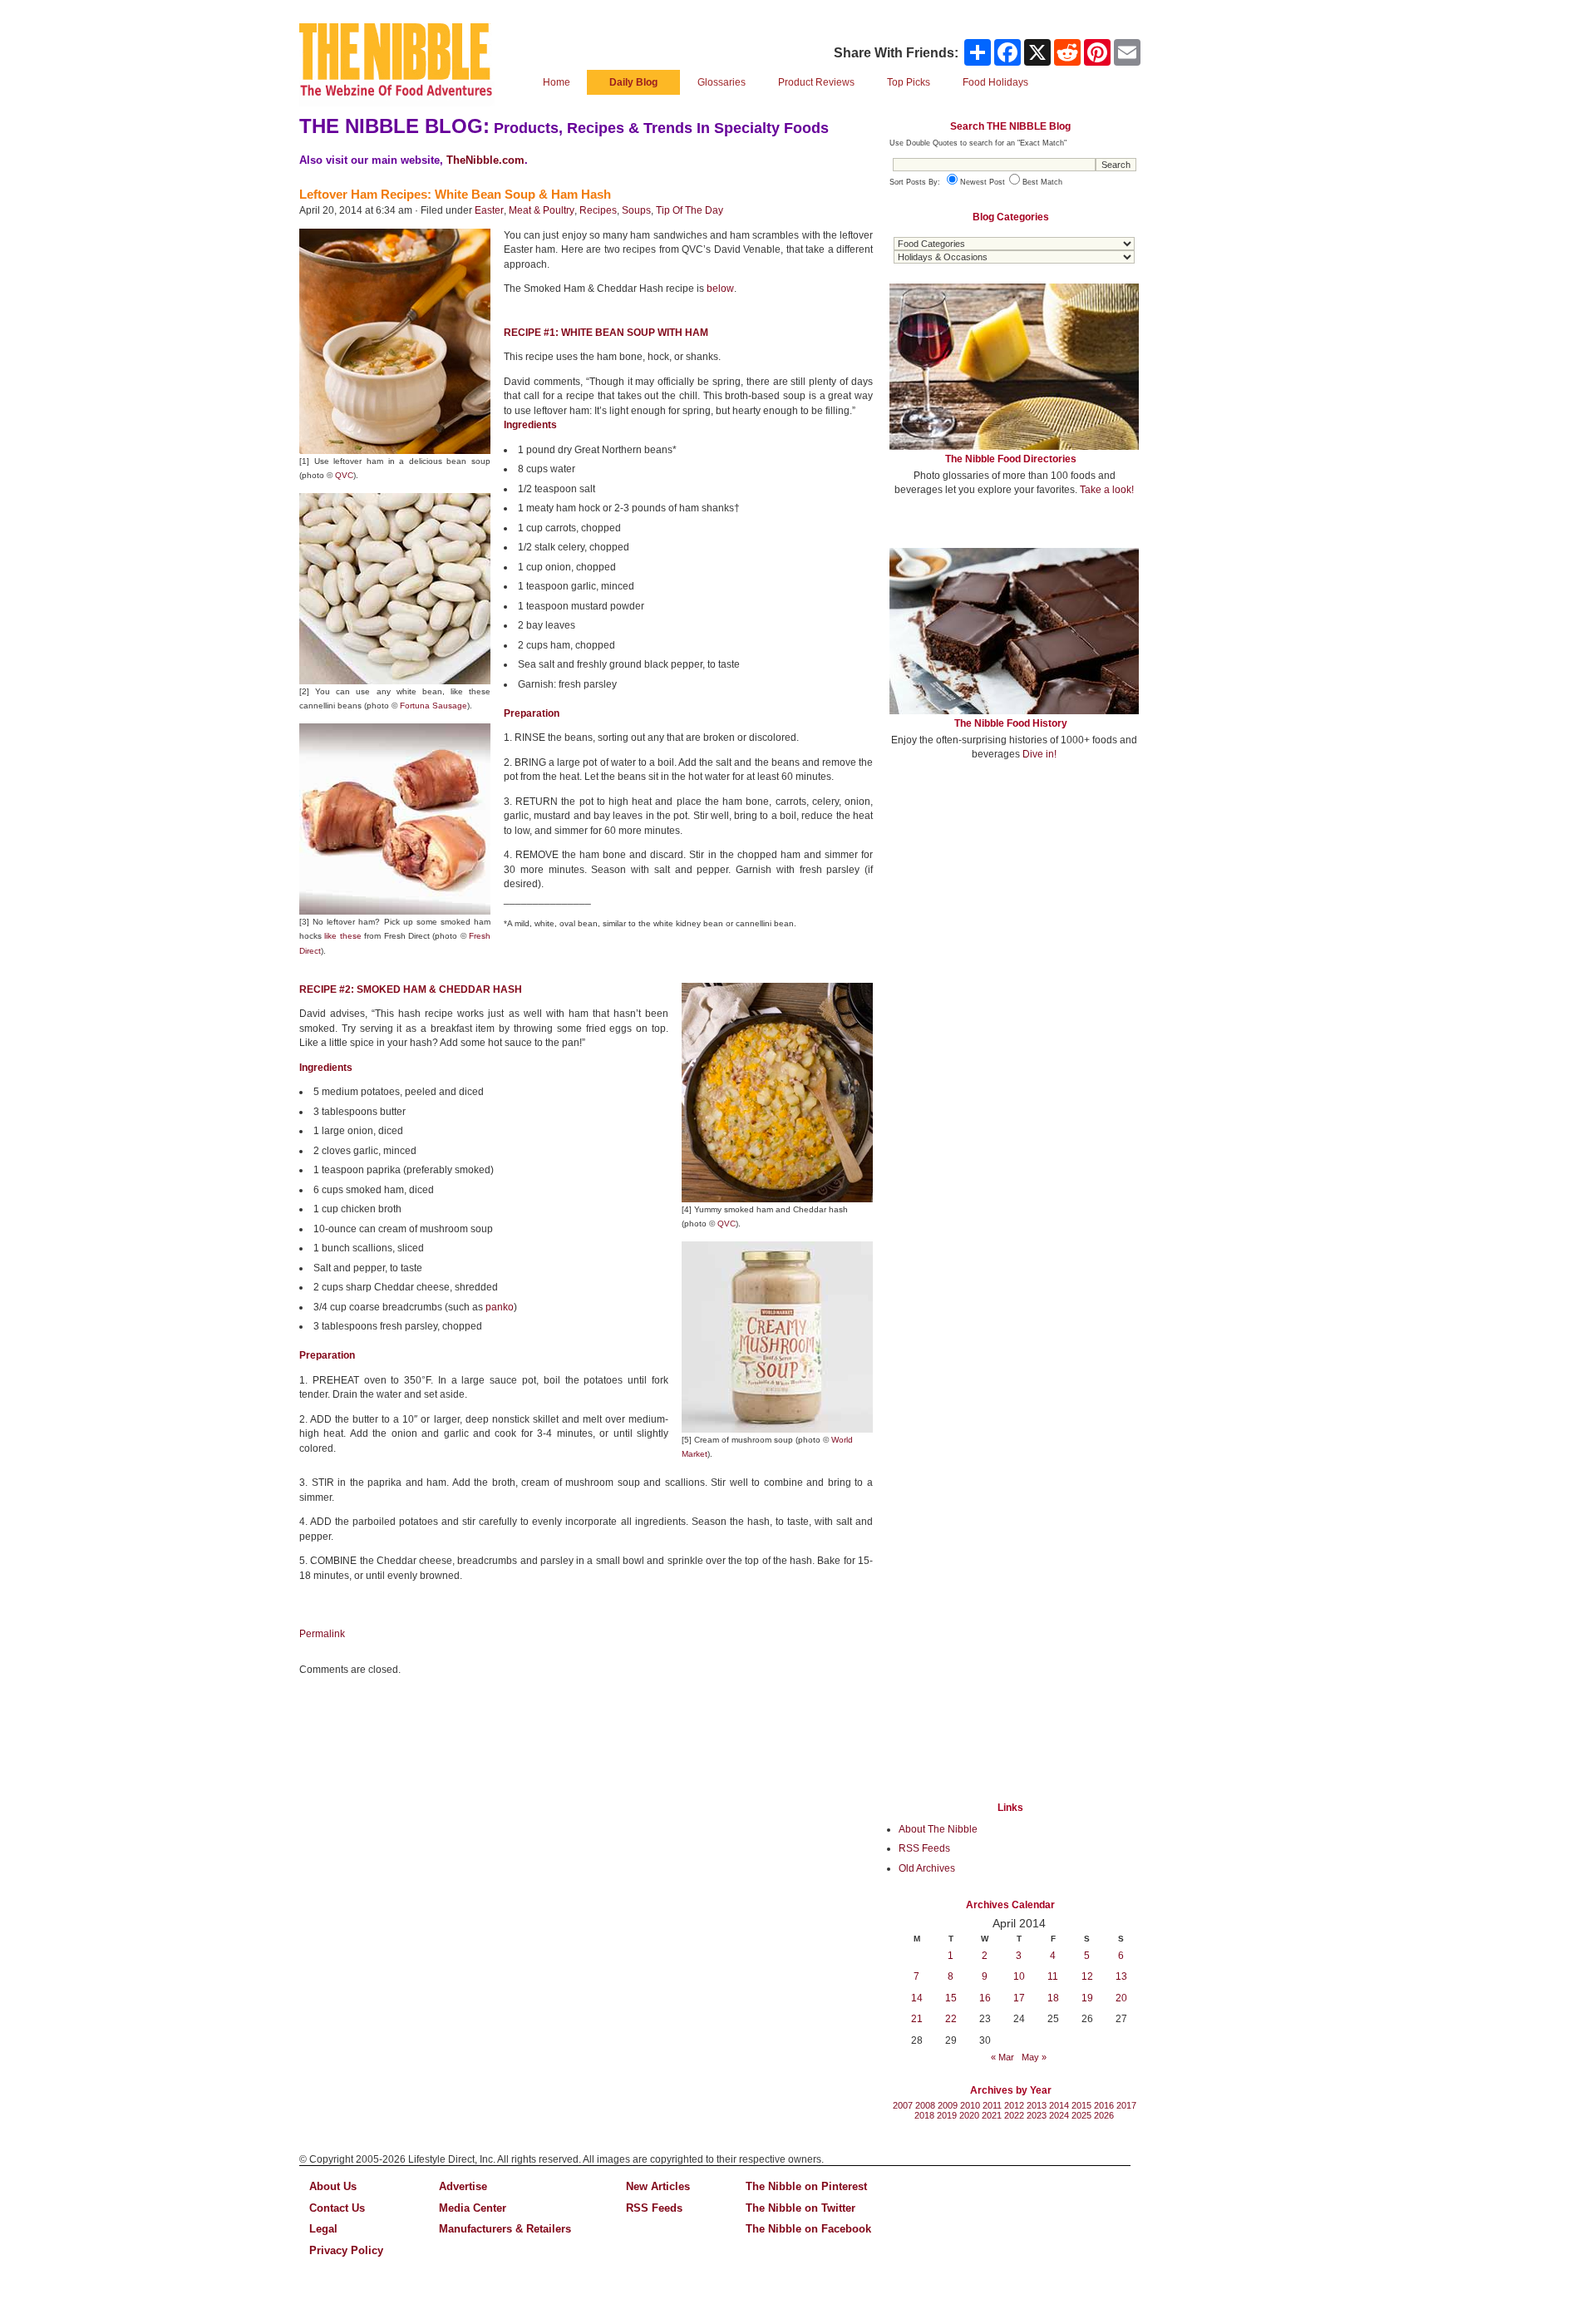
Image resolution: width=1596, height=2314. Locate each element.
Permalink (322, 1634)
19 (1087, 1998)
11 (1053, 1976)
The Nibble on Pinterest (806, 2186)
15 (951, 1998)
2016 (1104, 2105)
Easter (489, 210)
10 (1019, 1976)
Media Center (473, 2208)
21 (917, 2019)
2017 (1126, 2105)
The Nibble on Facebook (808, 2229)
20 (1121, 1998)
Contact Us (337, 2208)
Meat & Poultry (542, 210)
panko (500, 1307)
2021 (992, 2115)
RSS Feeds (924, 1848)
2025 (1081, 2115)
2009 (948, 2105)
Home (557, 82)
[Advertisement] (1014, 896)
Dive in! (1039, 754)
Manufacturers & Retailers (505, 2229)
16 (985, 1998)
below (720, 289)
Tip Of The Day (690, 210)
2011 (992, 2105)
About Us (333, 2186)
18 (1053, 1998)
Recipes (598, 210)
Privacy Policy (346, 2250)
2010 (970, 2105)
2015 (1081, 2105)
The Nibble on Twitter (800, 2208)
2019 (947, 2115)
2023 (1037, 2115)
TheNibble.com (485, 160)
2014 (1059, 2105)
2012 (1014, 2105)
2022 (1014, 2115)
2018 (924, 2115)
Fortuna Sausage (433, 706)
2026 (1104, 2115)
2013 (1037, 2105)
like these (342, 936)
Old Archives (927, 1868)
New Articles (658, 2186)
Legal (323, 2229)
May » (1034, 2057)
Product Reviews (816, 82)
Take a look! (1107, 490)
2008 (925, 2105)
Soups (636, 210)
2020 (969, 2115)
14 (917, 1998)
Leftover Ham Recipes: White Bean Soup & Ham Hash (455, 194)
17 (1019, 1998)
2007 (903, 2105)
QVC (344, 475)
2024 (1059, 2115)
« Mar (1002, 2057)
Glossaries (722, 82)
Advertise (463, 2186)
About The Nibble (938, 1829)
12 (1087, 1976)
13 (1121, 1976)
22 (951, 2019)
